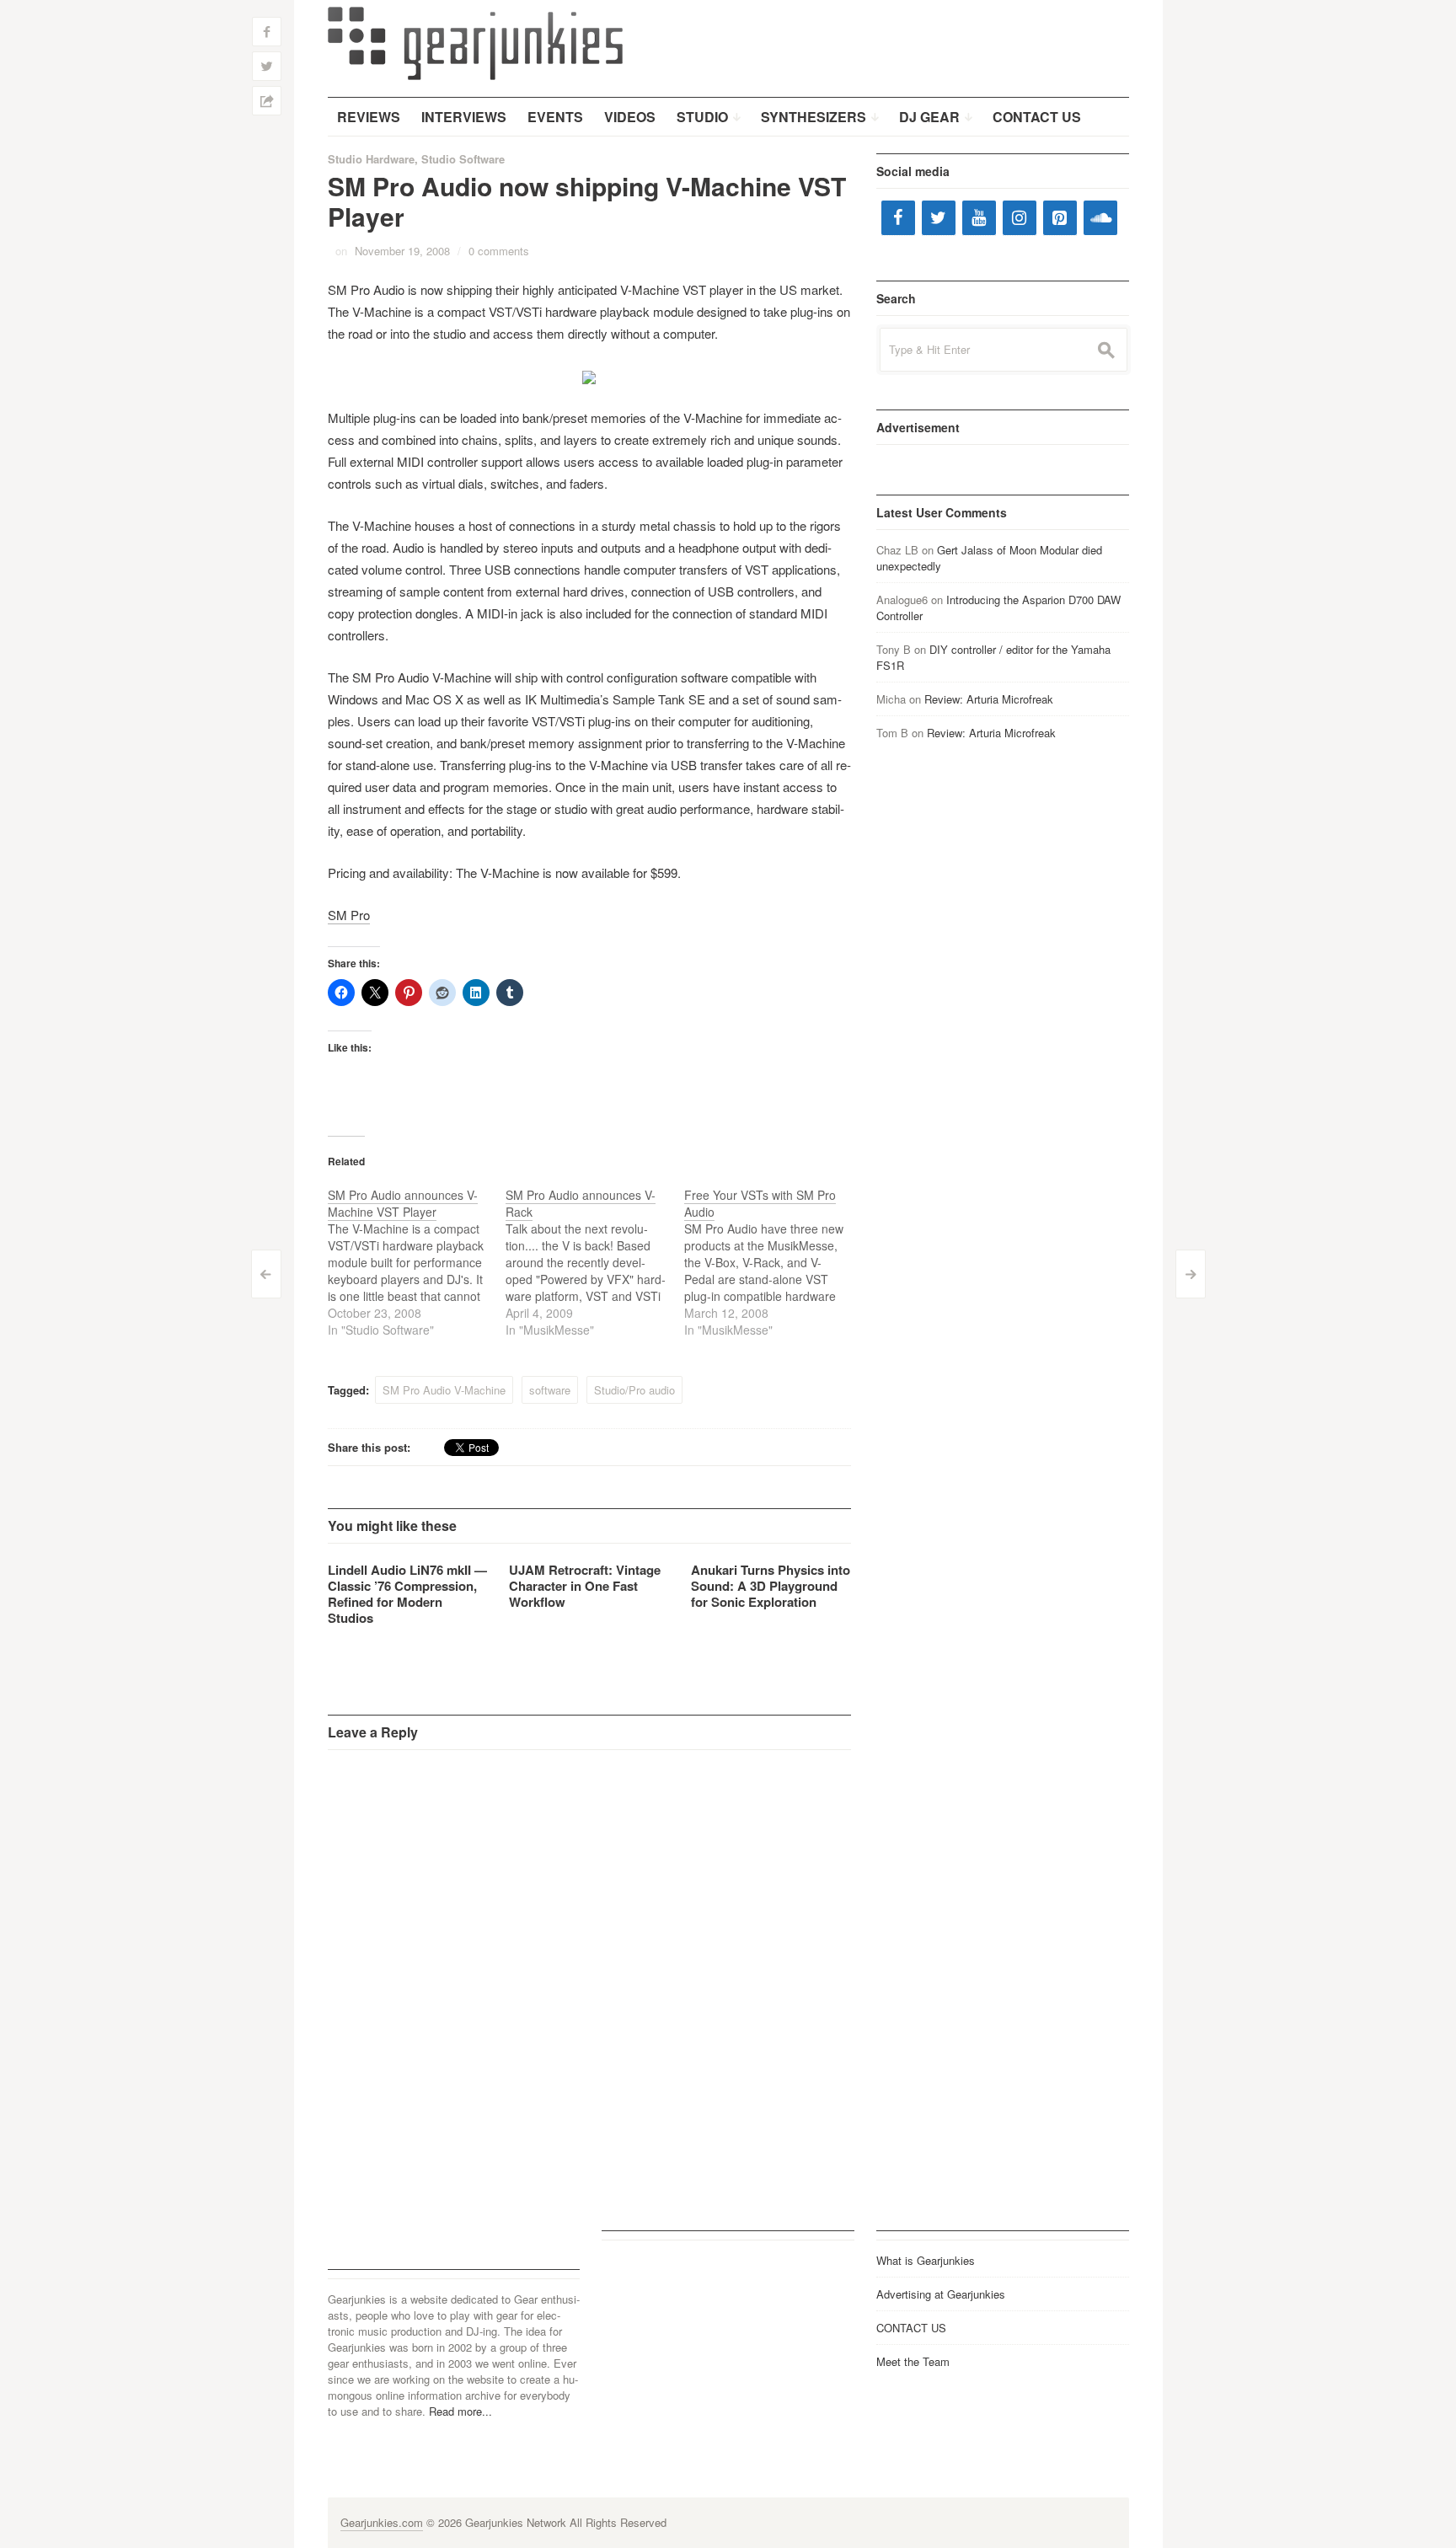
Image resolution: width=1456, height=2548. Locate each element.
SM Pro (349, 915)
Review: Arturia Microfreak (989, 699)
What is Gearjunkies (926, 2260)
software (550, 1390)
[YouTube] (979, 218)
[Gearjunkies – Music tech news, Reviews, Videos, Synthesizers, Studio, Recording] (475, 42)
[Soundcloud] (1100, 218)
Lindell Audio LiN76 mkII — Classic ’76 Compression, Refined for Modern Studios (407, 1594)
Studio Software (463, 159)
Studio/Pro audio (634, 1390)
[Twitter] (939, 218)
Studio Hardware (371, 159)
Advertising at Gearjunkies (941, 2294)
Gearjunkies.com (382, 2522)
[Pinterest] (1060, 218)
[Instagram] (1020, 218)
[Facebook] (898, 218)
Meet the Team (913, 2361)
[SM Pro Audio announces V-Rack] (595, 1262)
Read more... (460, 2411)
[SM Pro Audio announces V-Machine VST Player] (417, 1262)
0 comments (499, 251)
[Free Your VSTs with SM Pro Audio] (773, 1262)
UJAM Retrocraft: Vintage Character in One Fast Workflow (585, 1586)
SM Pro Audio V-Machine (444, 1390)
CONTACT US (911, 2328)
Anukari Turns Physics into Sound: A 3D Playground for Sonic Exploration (771, 1586)
